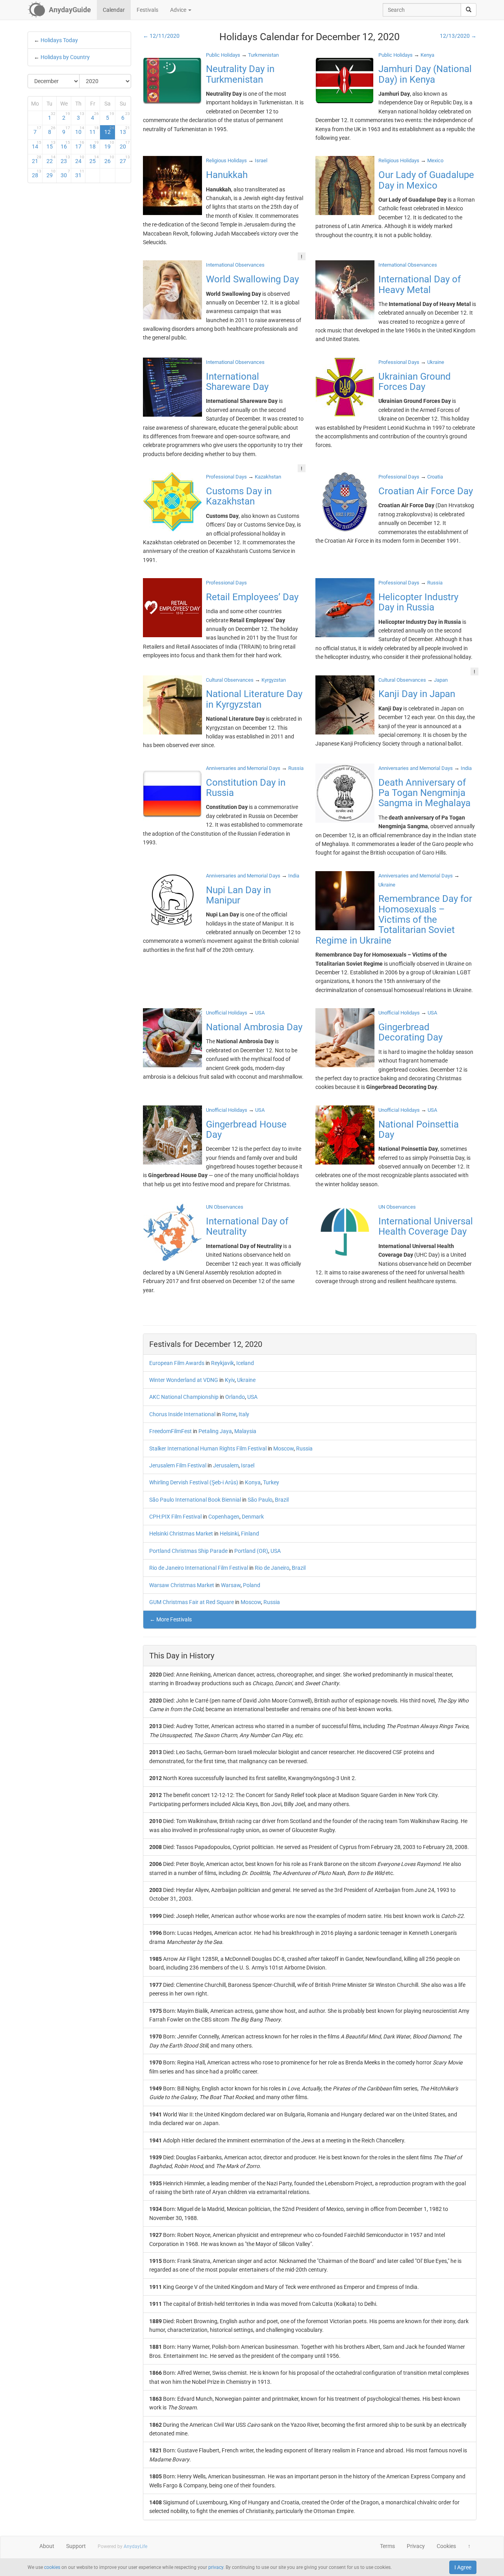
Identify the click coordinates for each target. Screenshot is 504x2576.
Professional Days (399, 362)
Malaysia (245, 1431)
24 (80, 159)
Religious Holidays (226, 160)
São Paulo (260, 1500)
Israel (248, 1465)
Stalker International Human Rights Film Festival (208, 1448)
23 (65, 159)
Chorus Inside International (182, 1414)
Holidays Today (59, 40)
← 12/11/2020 (161, 36)
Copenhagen (224, 1517)
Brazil (282, 1500)
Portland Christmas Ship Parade (188, 1551)
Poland (252, 1585)
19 (109, 145)
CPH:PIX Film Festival (175, 1517)
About (47, 2546)
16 (65, 145)
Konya (253, 1482)
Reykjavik (222, 1363)
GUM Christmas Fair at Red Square (192, 1602)
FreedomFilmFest (170, 1431)
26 (109, 159)
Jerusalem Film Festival (178, 1465)
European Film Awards (177, 1363)
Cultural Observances (230, 680)
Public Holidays (223, 55)
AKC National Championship (184, 1397)
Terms (387, 2546)
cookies (52, 2567)
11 (94, 130)
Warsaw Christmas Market (182, 1585)
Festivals (147, 10)
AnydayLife (135, 2546)
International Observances (235, 265)
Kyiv (230, 1380)
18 (94, 145)
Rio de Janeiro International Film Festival (199, 1568)
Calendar (114, 10)
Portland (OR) (251, 1551)
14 (37, 145)
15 (51, 145)
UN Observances (225, 1207)
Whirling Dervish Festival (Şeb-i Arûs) (194, 1482)
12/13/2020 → (458, 36)
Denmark (253, 1517)
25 (94, 159)
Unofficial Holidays (227, 1013)
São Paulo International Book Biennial (195, 1500)
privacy (216, 2567)
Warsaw (231, 1585)
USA (252, 1397)
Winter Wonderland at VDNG (184, 1380)
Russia (304, 1448)
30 (65, 174)
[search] (469, 10)
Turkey (271, 1482)
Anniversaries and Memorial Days (243, 768)
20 (125, 145)
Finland (250, 1534)
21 (37, 159)
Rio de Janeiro (272, 1568)
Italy (244, 1414)
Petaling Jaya (215, 1431)
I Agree (463, 2567)
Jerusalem (226, 1465)
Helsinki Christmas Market (181, 1534)
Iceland (245, 1363)
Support (76, 2546)
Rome (229, 1414)
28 (37, 174)
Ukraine (246, 1380)
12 (109, 130)
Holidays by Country (65, 57)
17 (80, 145)
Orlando (235, 1397)
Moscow (283, 1448)
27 (125, 159)
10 (80, 130)
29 (51, 174)
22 (51, 159)
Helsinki (229, 1534)
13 (125, 130)
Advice (179, 10)
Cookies (446, 2546)
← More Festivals (171, 1619)
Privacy (416, 2546)
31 (80, 174)
